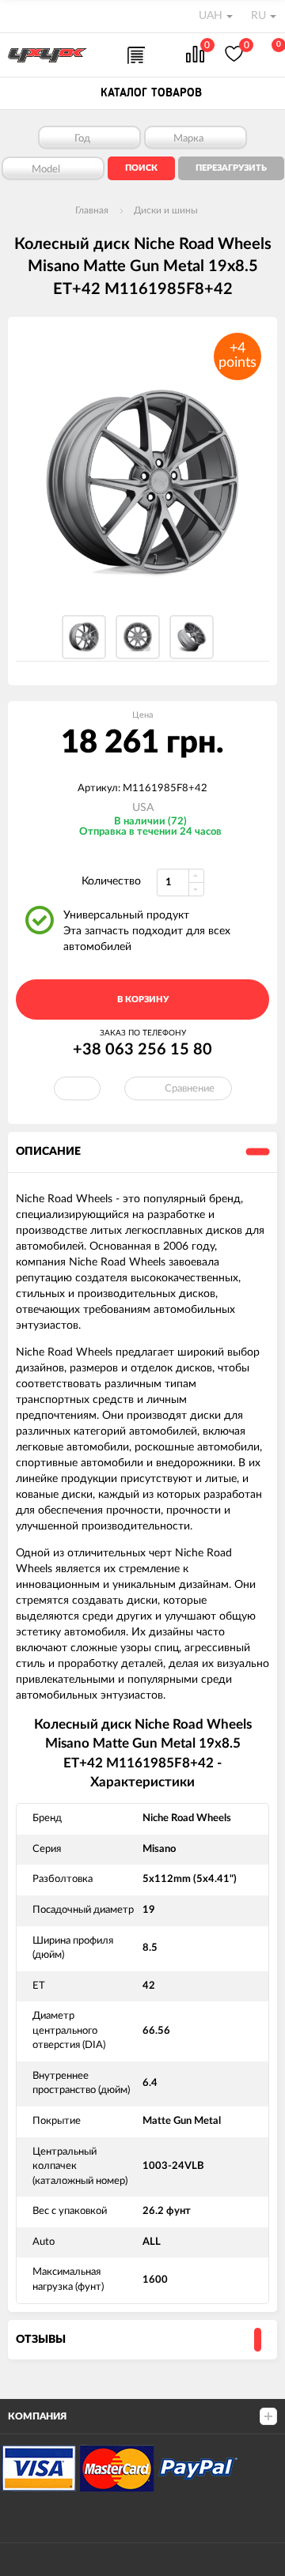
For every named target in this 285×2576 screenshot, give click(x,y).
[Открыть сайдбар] (17, 16)
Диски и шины (166, 210)
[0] (195, 56)
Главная (92, 210)
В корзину (143, 999)
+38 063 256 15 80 (142, 1050)
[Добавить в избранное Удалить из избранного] (77, 1088)
